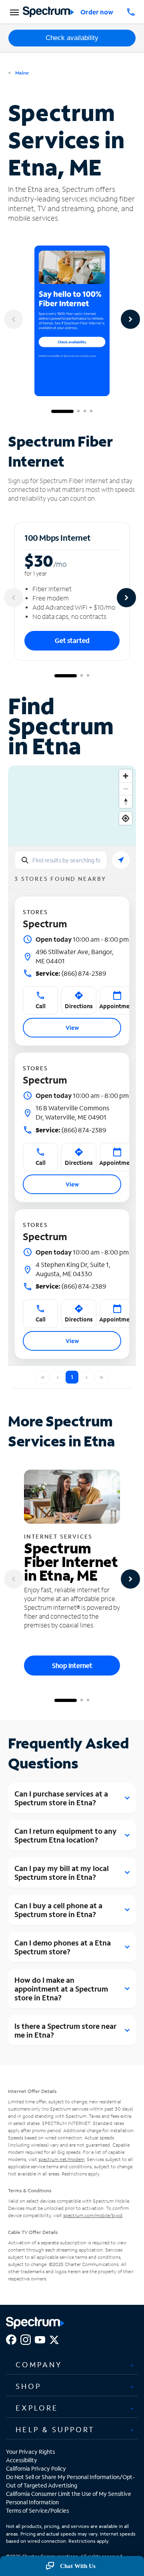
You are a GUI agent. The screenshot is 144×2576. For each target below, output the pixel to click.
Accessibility (22, 2460)
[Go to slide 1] (62, 411)
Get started (72, 640)
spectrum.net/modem (61, 2159)
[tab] (72, 2365)
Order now (97, 12)
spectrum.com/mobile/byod (93, 2215)
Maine (21, 73)
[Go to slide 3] (85, 411)
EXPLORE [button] (37, 2408)
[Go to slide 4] (91, 411)
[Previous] (14, 319)
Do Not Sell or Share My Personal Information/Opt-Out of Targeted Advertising (70, 2481)
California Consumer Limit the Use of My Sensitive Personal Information (69, 2498)
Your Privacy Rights (30, 2452)
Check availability (72, 38)
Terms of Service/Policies (37, 2511)
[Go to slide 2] (78, 411)
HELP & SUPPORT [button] (55, 2429)
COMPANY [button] (39, 2365)
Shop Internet (72, 1665)
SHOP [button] (28, 2386)
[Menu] (13, 12)
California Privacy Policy (36, 2468)
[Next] (130, 319)
